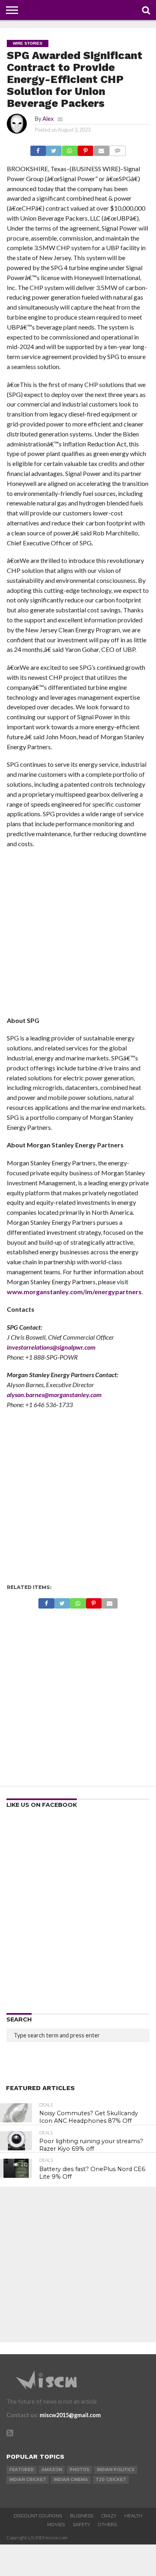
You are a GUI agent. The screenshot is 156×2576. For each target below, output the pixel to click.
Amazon (52, 2470)
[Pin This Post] (85, 149)
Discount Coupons (38, 2516)
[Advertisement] (78, 935)
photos (79, 2470)
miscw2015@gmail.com (70, 2415)
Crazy (109, 2516)
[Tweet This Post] (54, 149)
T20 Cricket (111, 2480)
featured (22, 2470)
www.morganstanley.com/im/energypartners (74, 1292)
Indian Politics (116, 2470)
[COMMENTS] (117, 149)
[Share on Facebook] (38, 149)
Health (133, 2516)
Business (82, 2516)
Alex (48, 119)
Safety (81, 2525)
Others (107, 2525)
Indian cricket (28, 2480)
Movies (56, 2525)
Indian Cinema (71, 2480)
